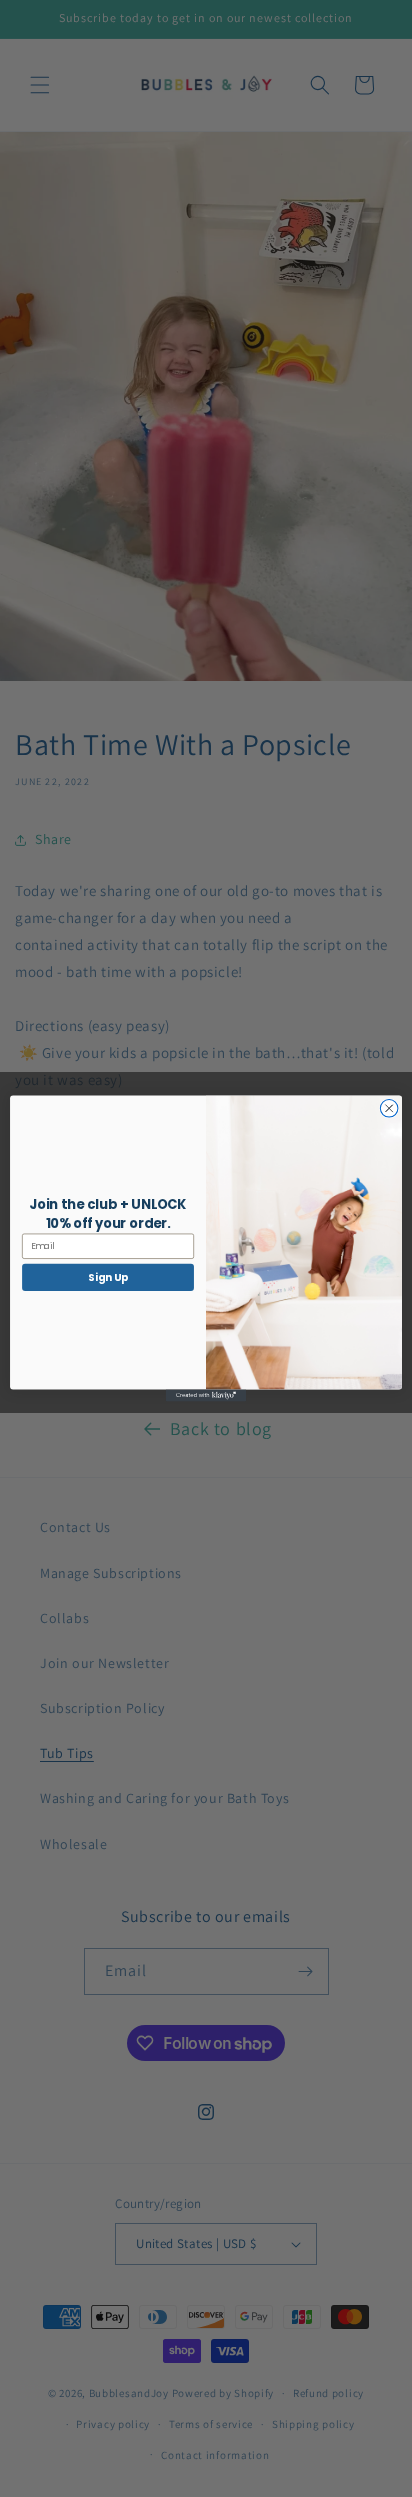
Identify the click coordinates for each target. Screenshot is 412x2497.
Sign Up (107, 1277)
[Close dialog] (389, 1109)
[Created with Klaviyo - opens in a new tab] (206, 1395)
